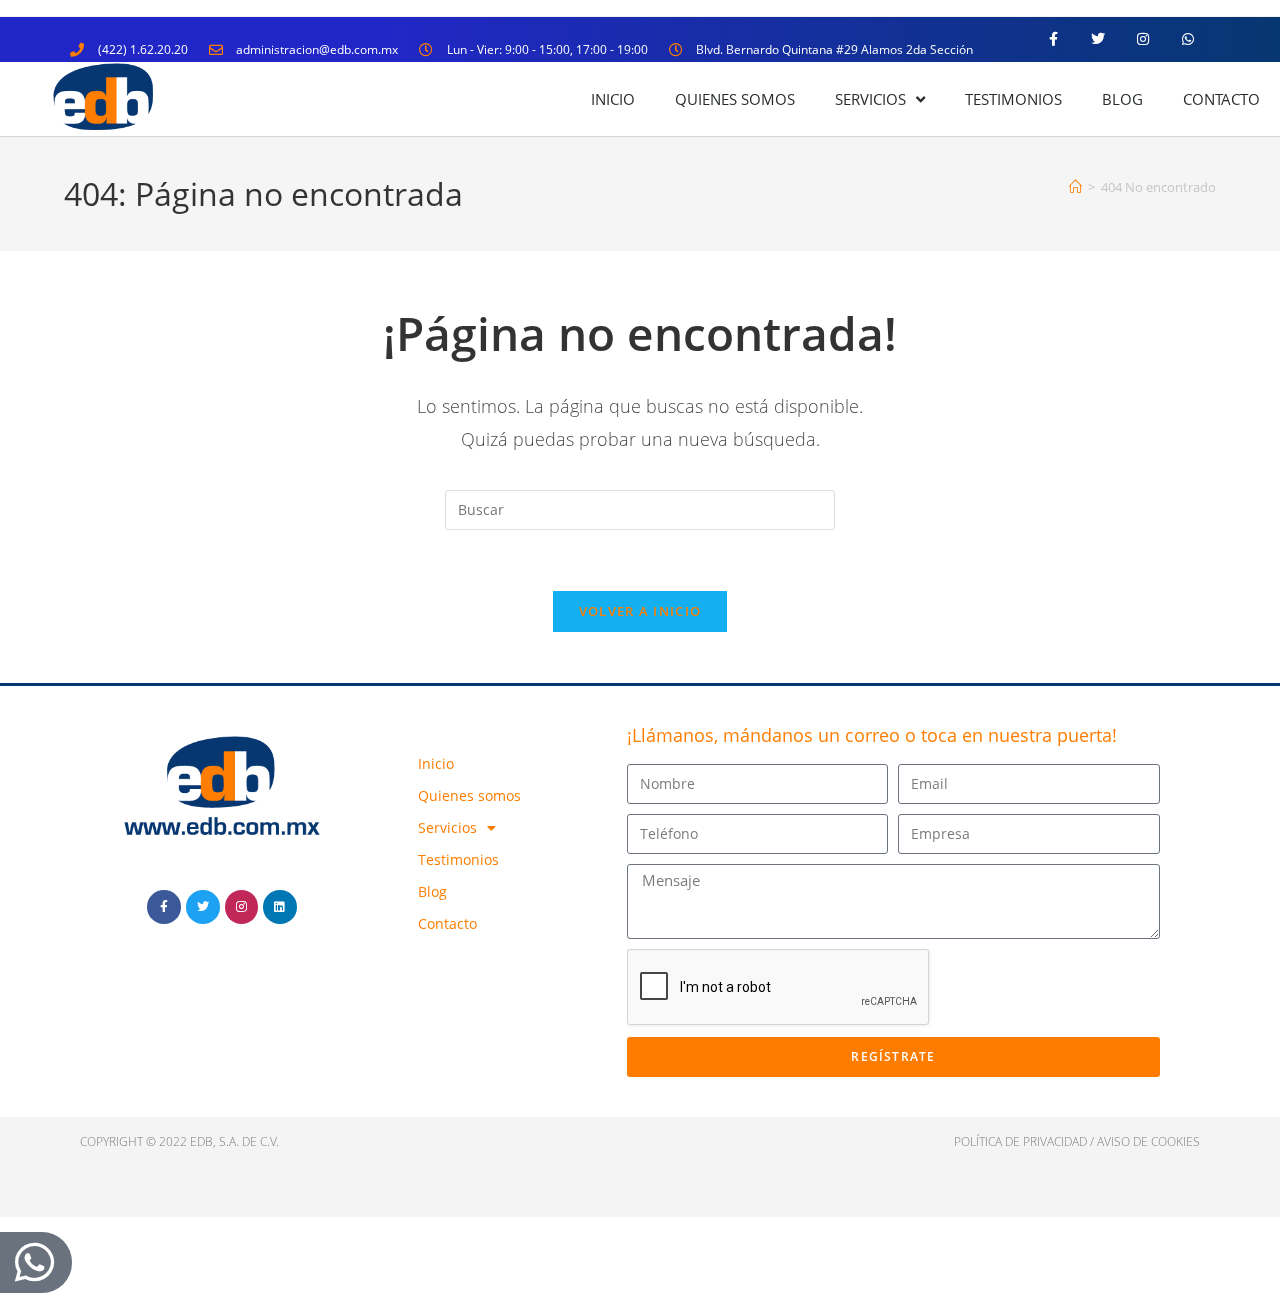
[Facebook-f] (1053, 39)
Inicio (613, 99)
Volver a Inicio (640, 611)
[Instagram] (1142, 39)
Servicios (870, 99)
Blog (1122, 99)
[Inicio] (1075, 187)
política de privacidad (1020, 1141)
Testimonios (1013, 99)
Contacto (1221, 99)
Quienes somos (735, 99)
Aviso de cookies (1148, 1141)
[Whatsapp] (1187, 39)
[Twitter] (1098, 39)
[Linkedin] (280, 907)
